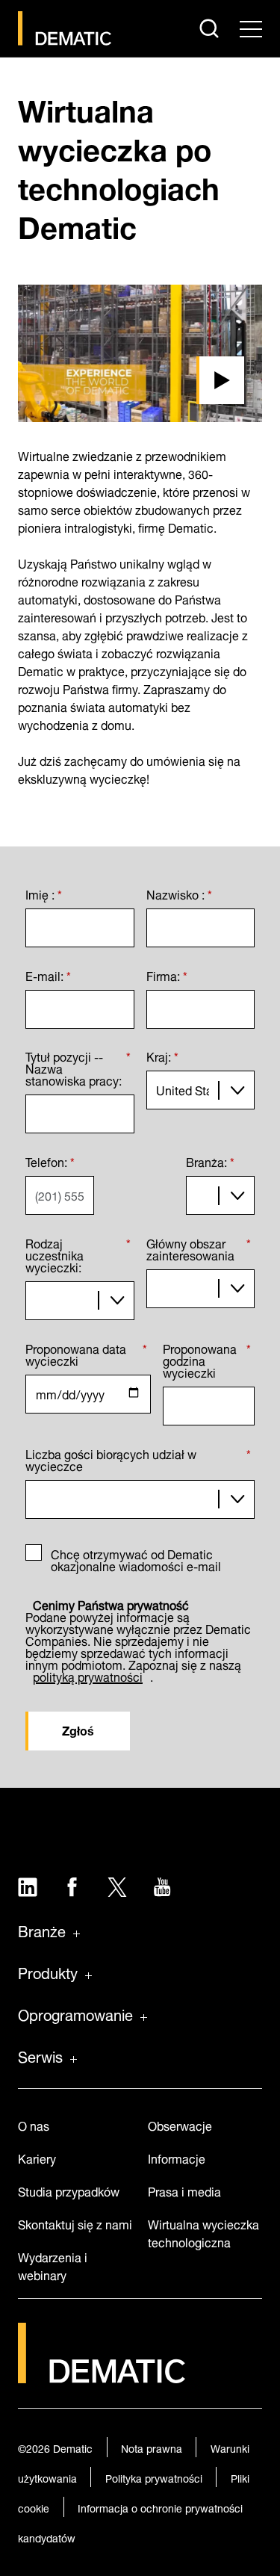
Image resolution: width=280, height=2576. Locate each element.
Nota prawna (152, 2447)
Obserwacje (180, 2124)
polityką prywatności (88, 1675)
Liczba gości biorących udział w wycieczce (138, 1457)
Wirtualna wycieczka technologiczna (203, 2232)
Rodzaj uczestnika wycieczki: (78, 1253)
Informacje (177, 2157)
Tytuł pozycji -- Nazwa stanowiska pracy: (78, 1066)
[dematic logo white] (102, 2375)
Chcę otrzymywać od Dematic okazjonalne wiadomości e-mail (136, 1558)
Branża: (210, 1159)
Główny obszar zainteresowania (199, 1247)
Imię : (44, 892)
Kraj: (162, 1055)
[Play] (140, 353)
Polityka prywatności (154, 2477)
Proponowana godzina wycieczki (207, 1358)
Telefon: (50, 1159)
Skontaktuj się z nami (75, 2223)
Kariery (37, 2157)
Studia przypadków (69, 2190)
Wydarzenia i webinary (53, 2265)
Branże (42, 1930)
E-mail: (48, 973)
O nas (34, 2124)
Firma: (167, 973)
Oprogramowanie (75, 2013)
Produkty (48, 1972)
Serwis (40, 2055)
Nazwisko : (179, 892)
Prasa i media (184, 2190)
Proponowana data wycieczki (86, 1352)
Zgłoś (78, 1729)
